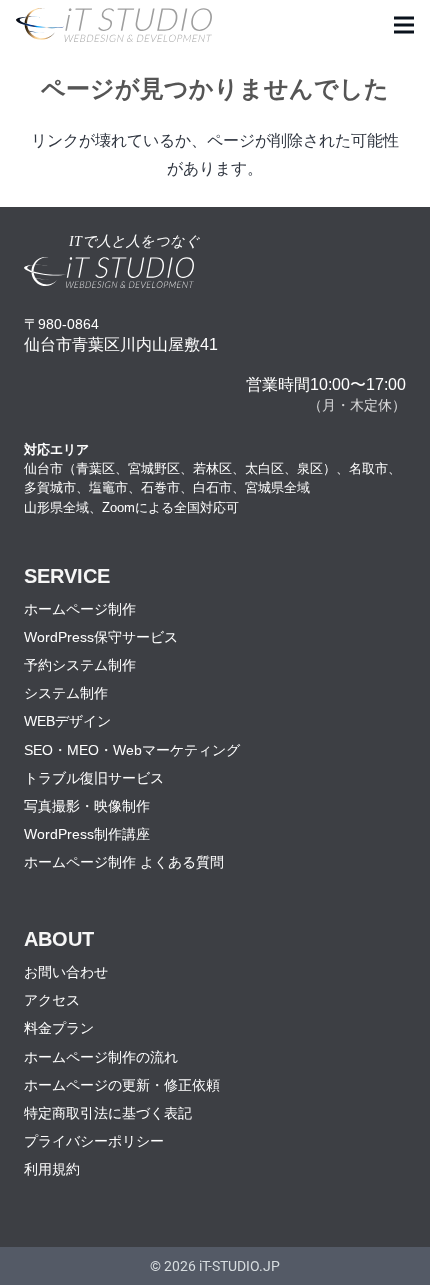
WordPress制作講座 (87, 834)
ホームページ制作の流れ (101, 1057)
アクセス (52, 1000)
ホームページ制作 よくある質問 (124, 862)
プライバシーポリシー (94, 1141)
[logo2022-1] (114, 25)
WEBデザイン (67, 721)
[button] (404, 25)
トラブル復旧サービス (94, 778)
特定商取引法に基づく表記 (108, 1113)
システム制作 (66, 693)
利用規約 (52, 1169)
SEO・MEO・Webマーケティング (132, 750)
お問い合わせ (66, 972)
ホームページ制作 (80, 609)
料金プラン (59, 1028)
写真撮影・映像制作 (87, 806)
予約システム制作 (80, 665)
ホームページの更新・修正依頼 (122, 1085)
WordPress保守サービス (101, 637)
